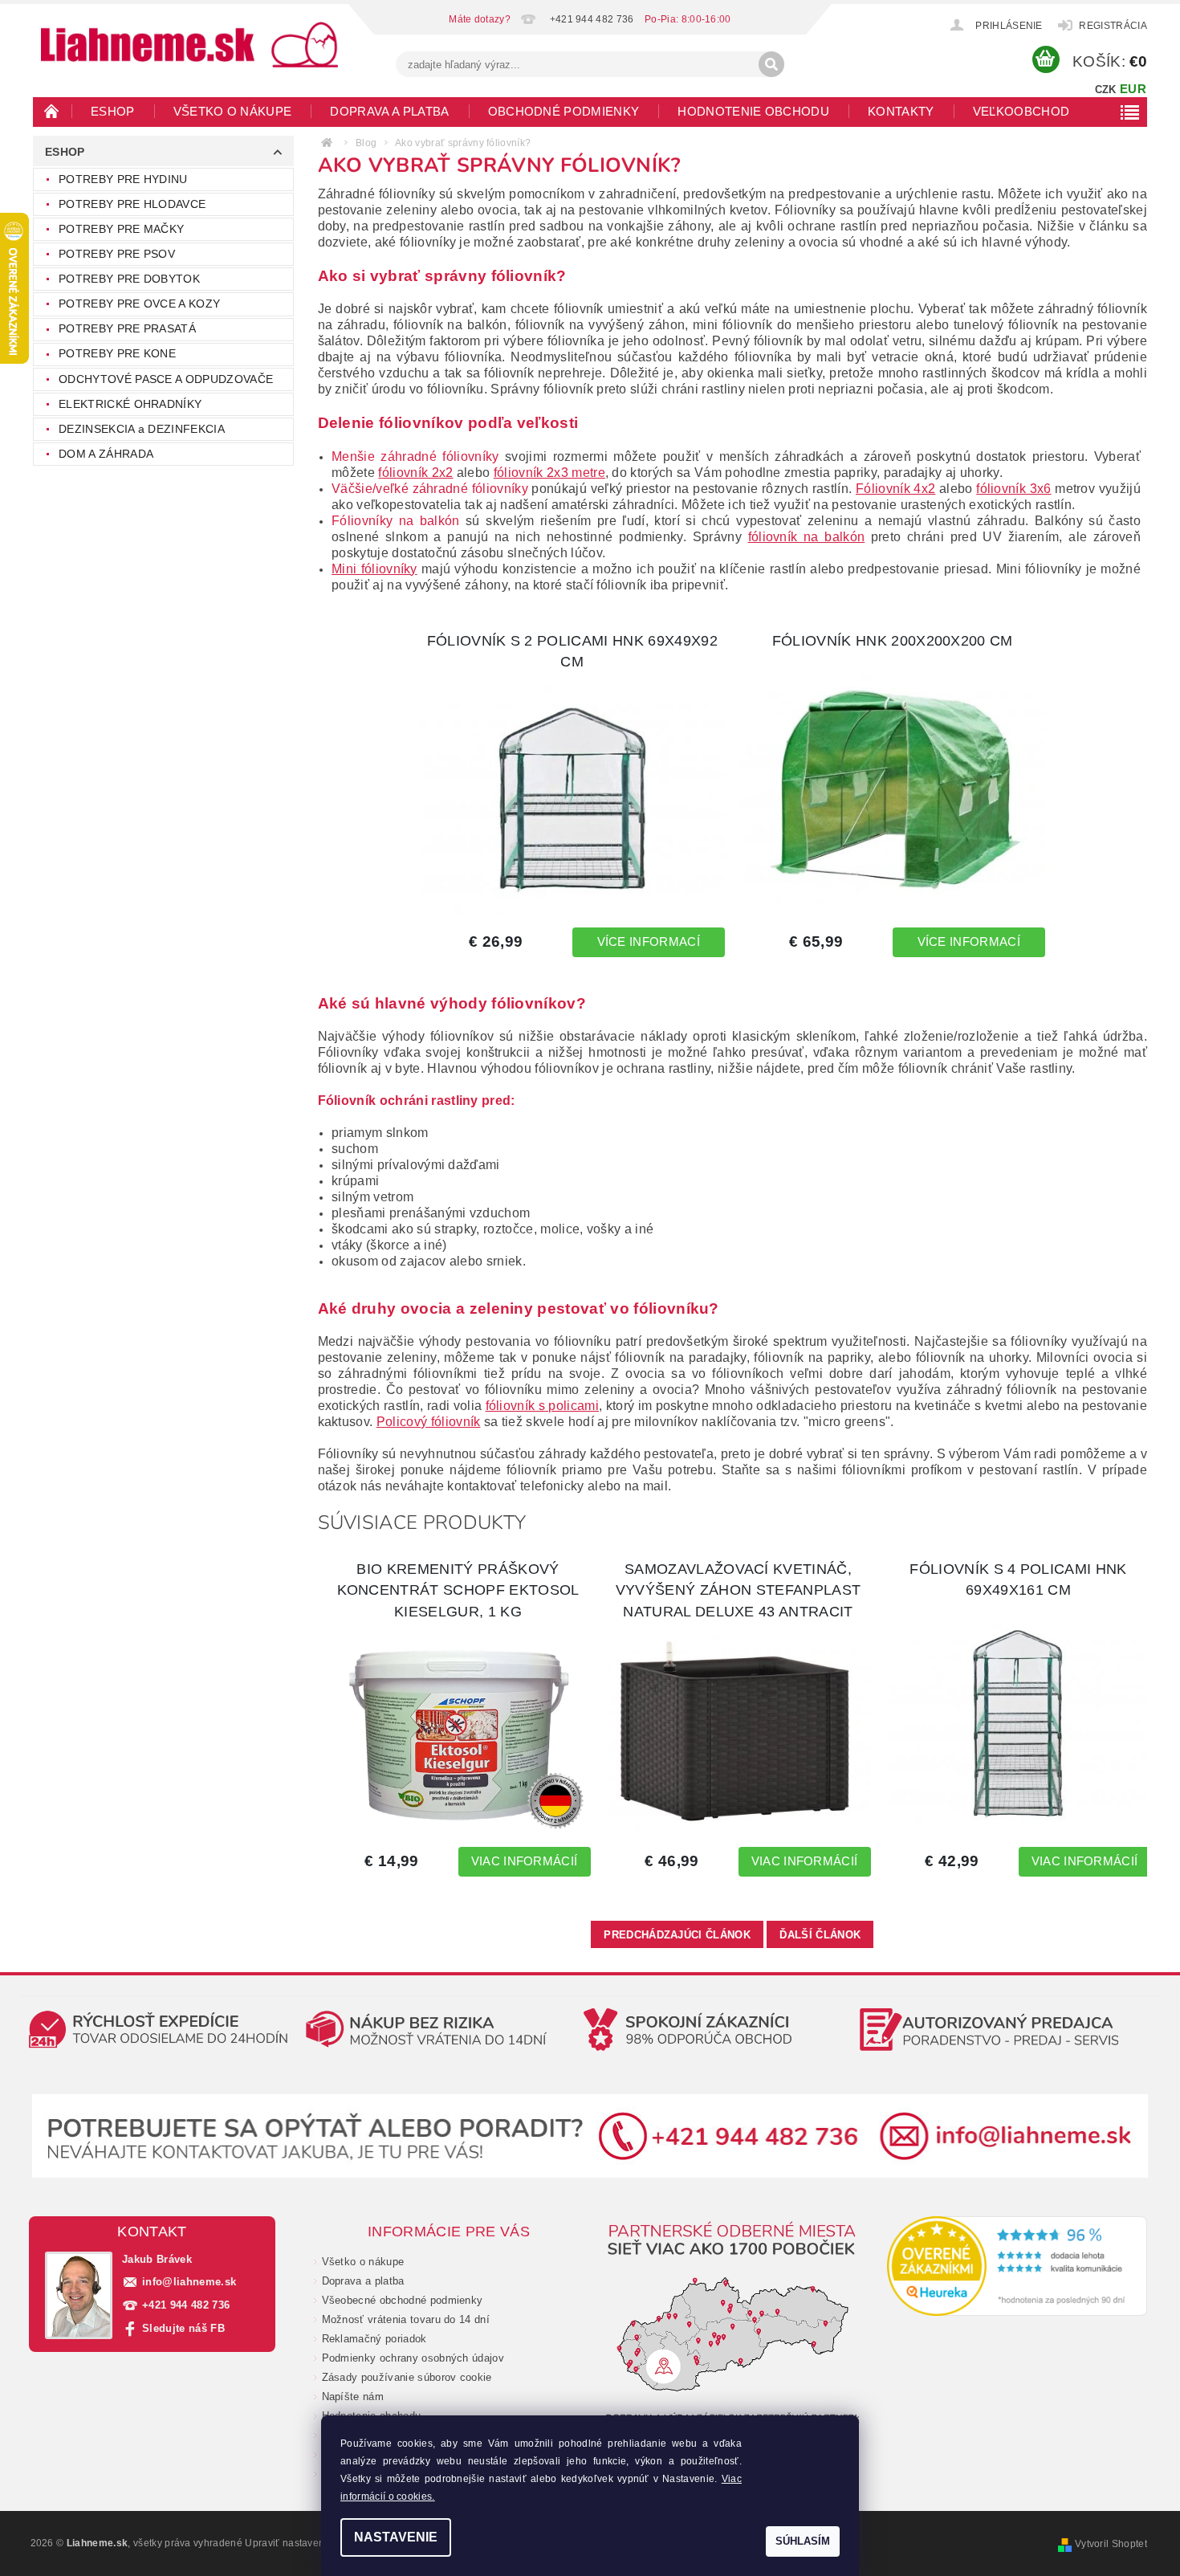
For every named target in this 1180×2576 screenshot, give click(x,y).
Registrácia (1113, 26)
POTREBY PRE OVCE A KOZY (139, 304)
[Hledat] (771, 64)
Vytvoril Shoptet (1111, 2544)
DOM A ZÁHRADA (106, 454)
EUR (1133, 89)
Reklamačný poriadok (374, 2339)
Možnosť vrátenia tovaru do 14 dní (406, 2319)
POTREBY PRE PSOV (117, 254)
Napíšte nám (353, 2397)
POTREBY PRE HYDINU (123, 179)
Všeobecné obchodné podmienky (403, 2300)
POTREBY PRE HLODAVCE (132, 204)
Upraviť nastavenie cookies (308, 2543)
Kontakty (901, 111)
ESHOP (113, 111)
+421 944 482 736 (186, 2305)
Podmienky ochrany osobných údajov (413, 2358)
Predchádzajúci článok (677, 1935)
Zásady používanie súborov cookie (407, 2377)
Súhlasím (803, 2541)
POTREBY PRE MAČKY (121, 229)
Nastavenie (396, 2537)
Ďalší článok (820, 1935)
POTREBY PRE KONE (117, 353)
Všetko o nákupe (233, 111)
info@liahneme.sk (189, 2282)
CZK (1106, 90)
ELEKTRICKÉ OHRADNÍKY (130, 404)
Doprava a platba (389, 111)
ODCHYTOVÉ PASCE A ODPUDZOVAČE (166, 379)
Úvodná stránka (52, 111)
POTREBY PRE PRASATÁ (127, 328)
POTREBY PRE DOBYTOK (129, 279)
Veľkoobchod (1021, 111)
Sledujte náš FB (183, 2328)
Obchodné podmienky (564, 111)
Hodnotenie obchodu (753, 111)
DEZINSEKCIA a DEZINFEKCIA (142, 429)
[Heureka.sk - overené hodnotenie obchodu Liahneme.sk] (1017, 2266)
